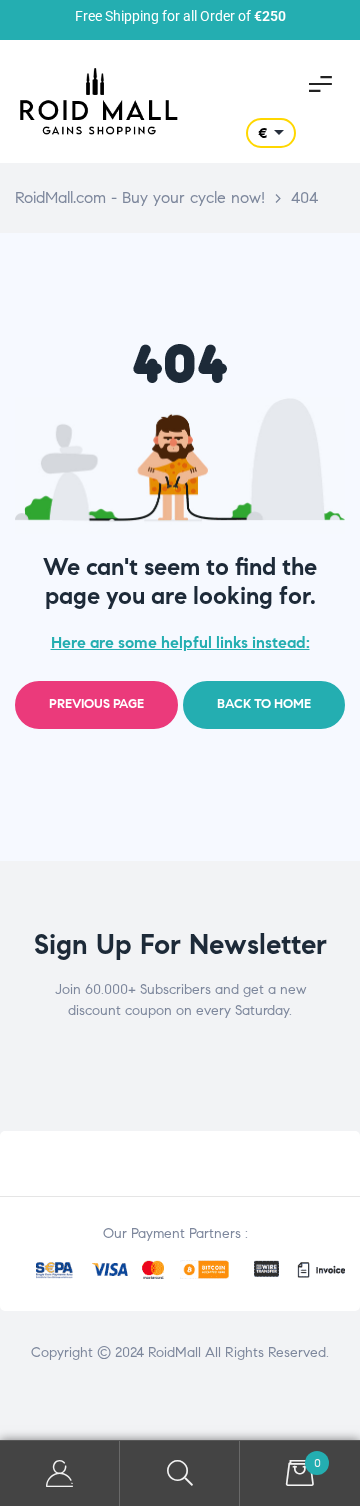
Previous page (96, 704)
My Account (60, 1473)
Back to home (264, 704)
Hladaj (180, 1473)
